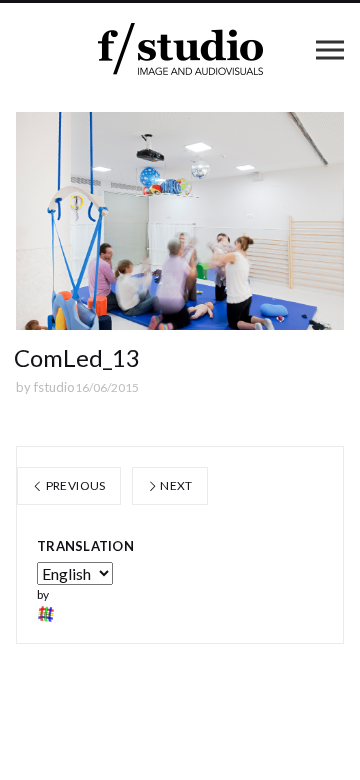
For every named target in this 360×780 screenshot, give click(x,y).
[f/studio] (180, 49)
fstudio (54, 387)
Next (175, 485)
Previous (74, 485)
